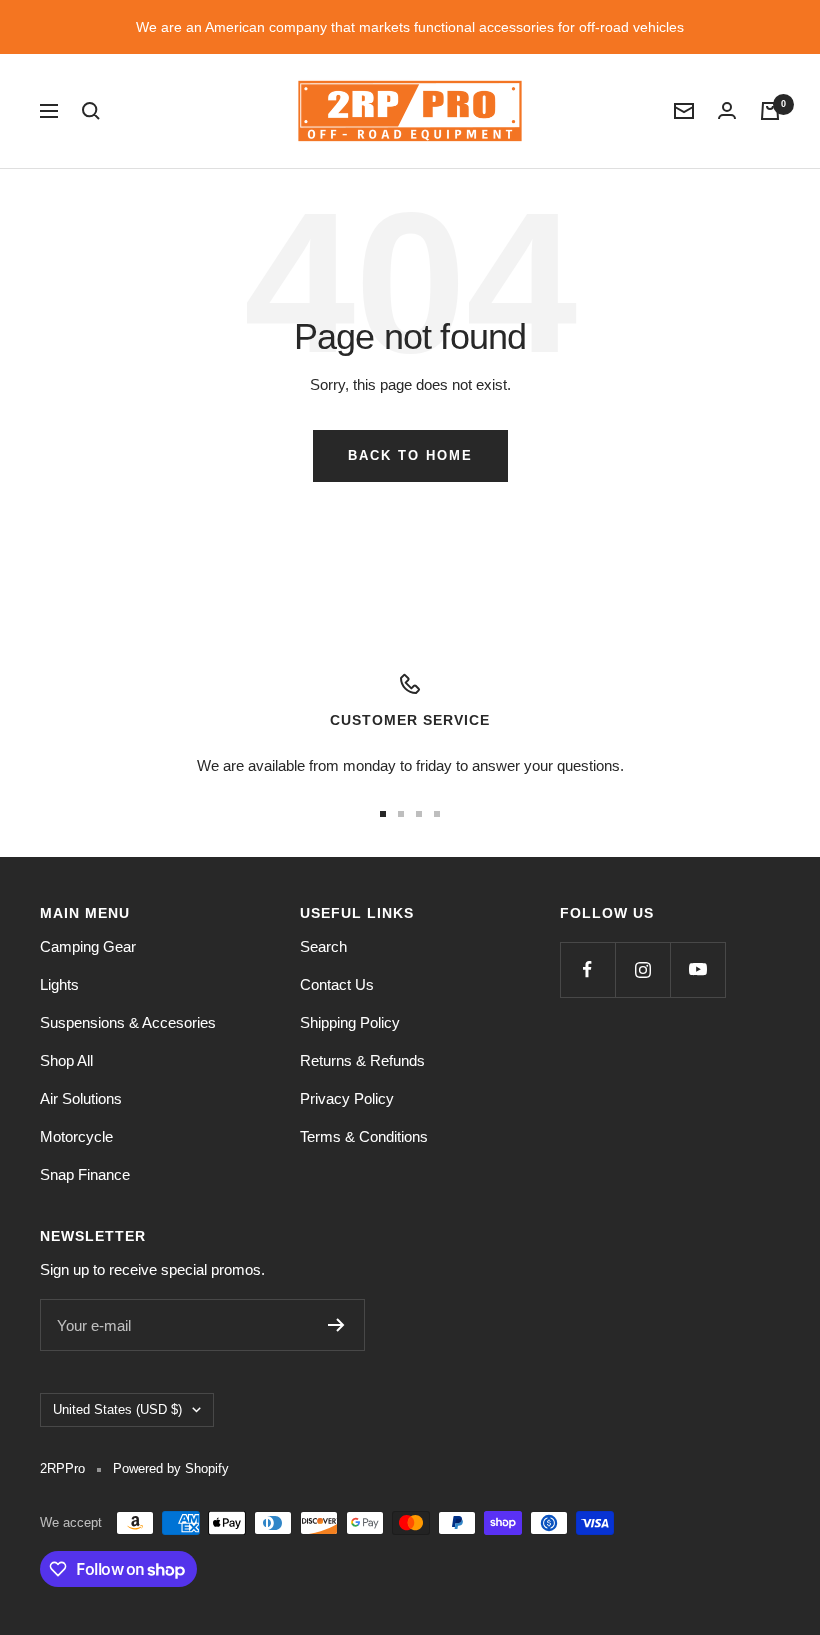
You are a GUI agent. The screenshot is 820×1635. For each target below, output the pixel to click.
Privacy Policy (347, 1098)
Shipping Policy (350, 1022)
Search (323, 946)
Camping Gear (88, 946)
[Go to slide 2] (401, 814)
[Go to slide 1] (383, 814)
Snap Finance (85, 1174)
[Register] (336, 1325)
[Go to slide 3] (419, 814)
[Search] (91, 111)
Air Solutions (81, 1098)
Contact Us (337, 984)
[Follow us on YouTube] (697, 969)
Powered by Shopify (171, 1468)
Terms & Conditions (364, 1136)
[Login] (727, 110)
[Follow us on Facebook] (587, 969)
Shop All (66, 1060)
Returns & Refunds (362, 1060)
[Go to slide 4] (437, 814)
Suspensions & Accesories (128, 1022)
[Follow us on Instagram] (642, 969)
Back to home (410, 455)
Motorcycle (76, 1136)
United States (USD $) (117, 1409)
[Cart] (770, 111)
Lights (59, 984)
